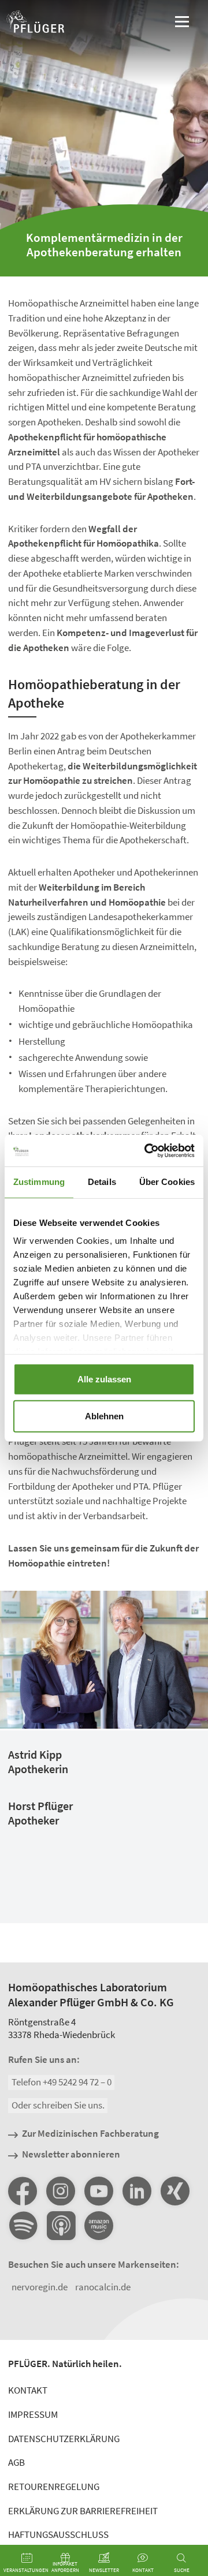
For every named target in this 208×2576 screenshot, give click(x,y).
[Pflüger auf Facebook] (23, 2191)
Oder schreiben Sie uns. (58, 2105)
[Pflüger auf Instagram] (61, 2191)
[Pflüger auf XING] (175, 2191)
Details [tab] (102, 1182)
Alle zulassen (104, 1379)
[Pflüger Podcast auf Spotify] (23, 2226)
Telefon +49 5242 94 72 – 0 (62, 2083)
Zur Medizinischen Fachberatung (90, 2134)
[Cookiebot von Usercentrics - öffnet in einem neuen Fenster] (147, 1150)
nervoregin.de (40, 2287)
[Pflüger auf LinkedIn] (137, 2191)
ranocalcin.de (103, 2287)
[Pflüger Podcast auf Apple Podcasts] (61, 2226)
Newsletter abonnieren (71, 2155)
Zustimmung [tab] (39, 1182)
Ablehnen (104, 1416)
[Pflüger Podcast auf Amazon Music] (99, 2226)
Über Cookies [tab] (167, 1182)
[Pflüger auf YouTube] (99, 2191)
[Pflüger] (35, 23)
